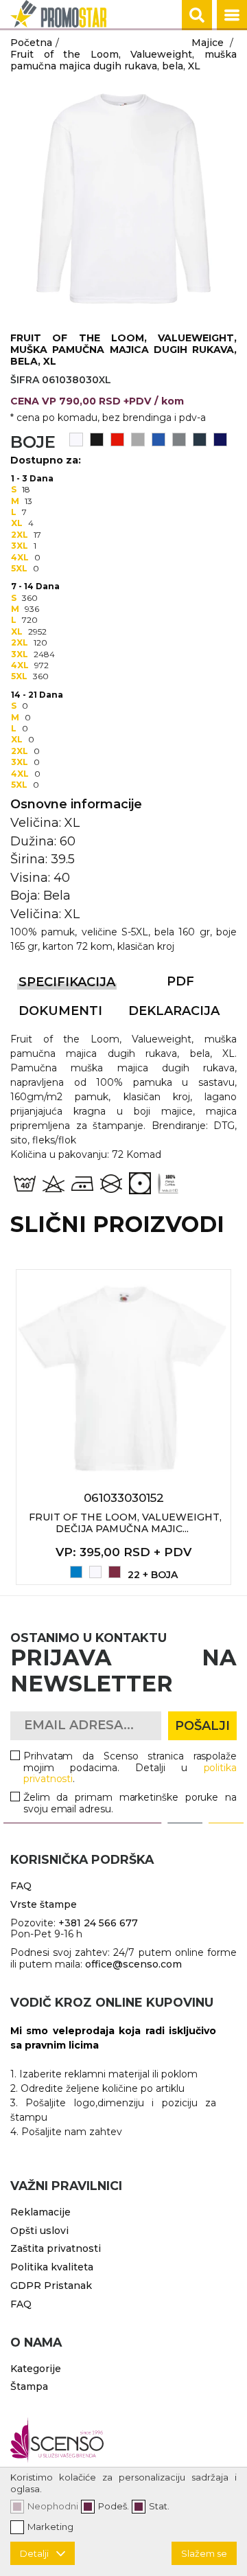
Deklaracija (174, 1011)
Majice (208, 43)
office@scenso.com (133, 1964)
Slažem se (204, 2553)
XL (17, 523)
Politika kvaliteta (52, 2267)
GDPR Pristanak (51, 2286)
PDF (180, 981)
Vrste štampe (44, 1904)
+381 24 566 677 (98, 1923)
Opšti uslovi (39, 2231)
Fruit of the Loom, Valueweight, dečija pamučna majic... (125, 1523)
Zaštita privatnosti (56, 2248)
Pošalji (202, 1726)
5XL (19, 568)
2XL (20, 535)
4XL (20, 557)
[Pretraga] (197, 15)
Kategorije (36, 2369)
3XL (20, 546)
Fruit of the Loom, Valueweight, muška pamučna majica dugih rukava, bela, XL (123, 60)
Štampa (29, 2386)
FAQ (21, 1886)
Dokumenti (60, 1011)
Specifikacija (67, 982)
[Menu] (232, 15)
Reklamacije (40, 2212)
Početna (31, 43)
